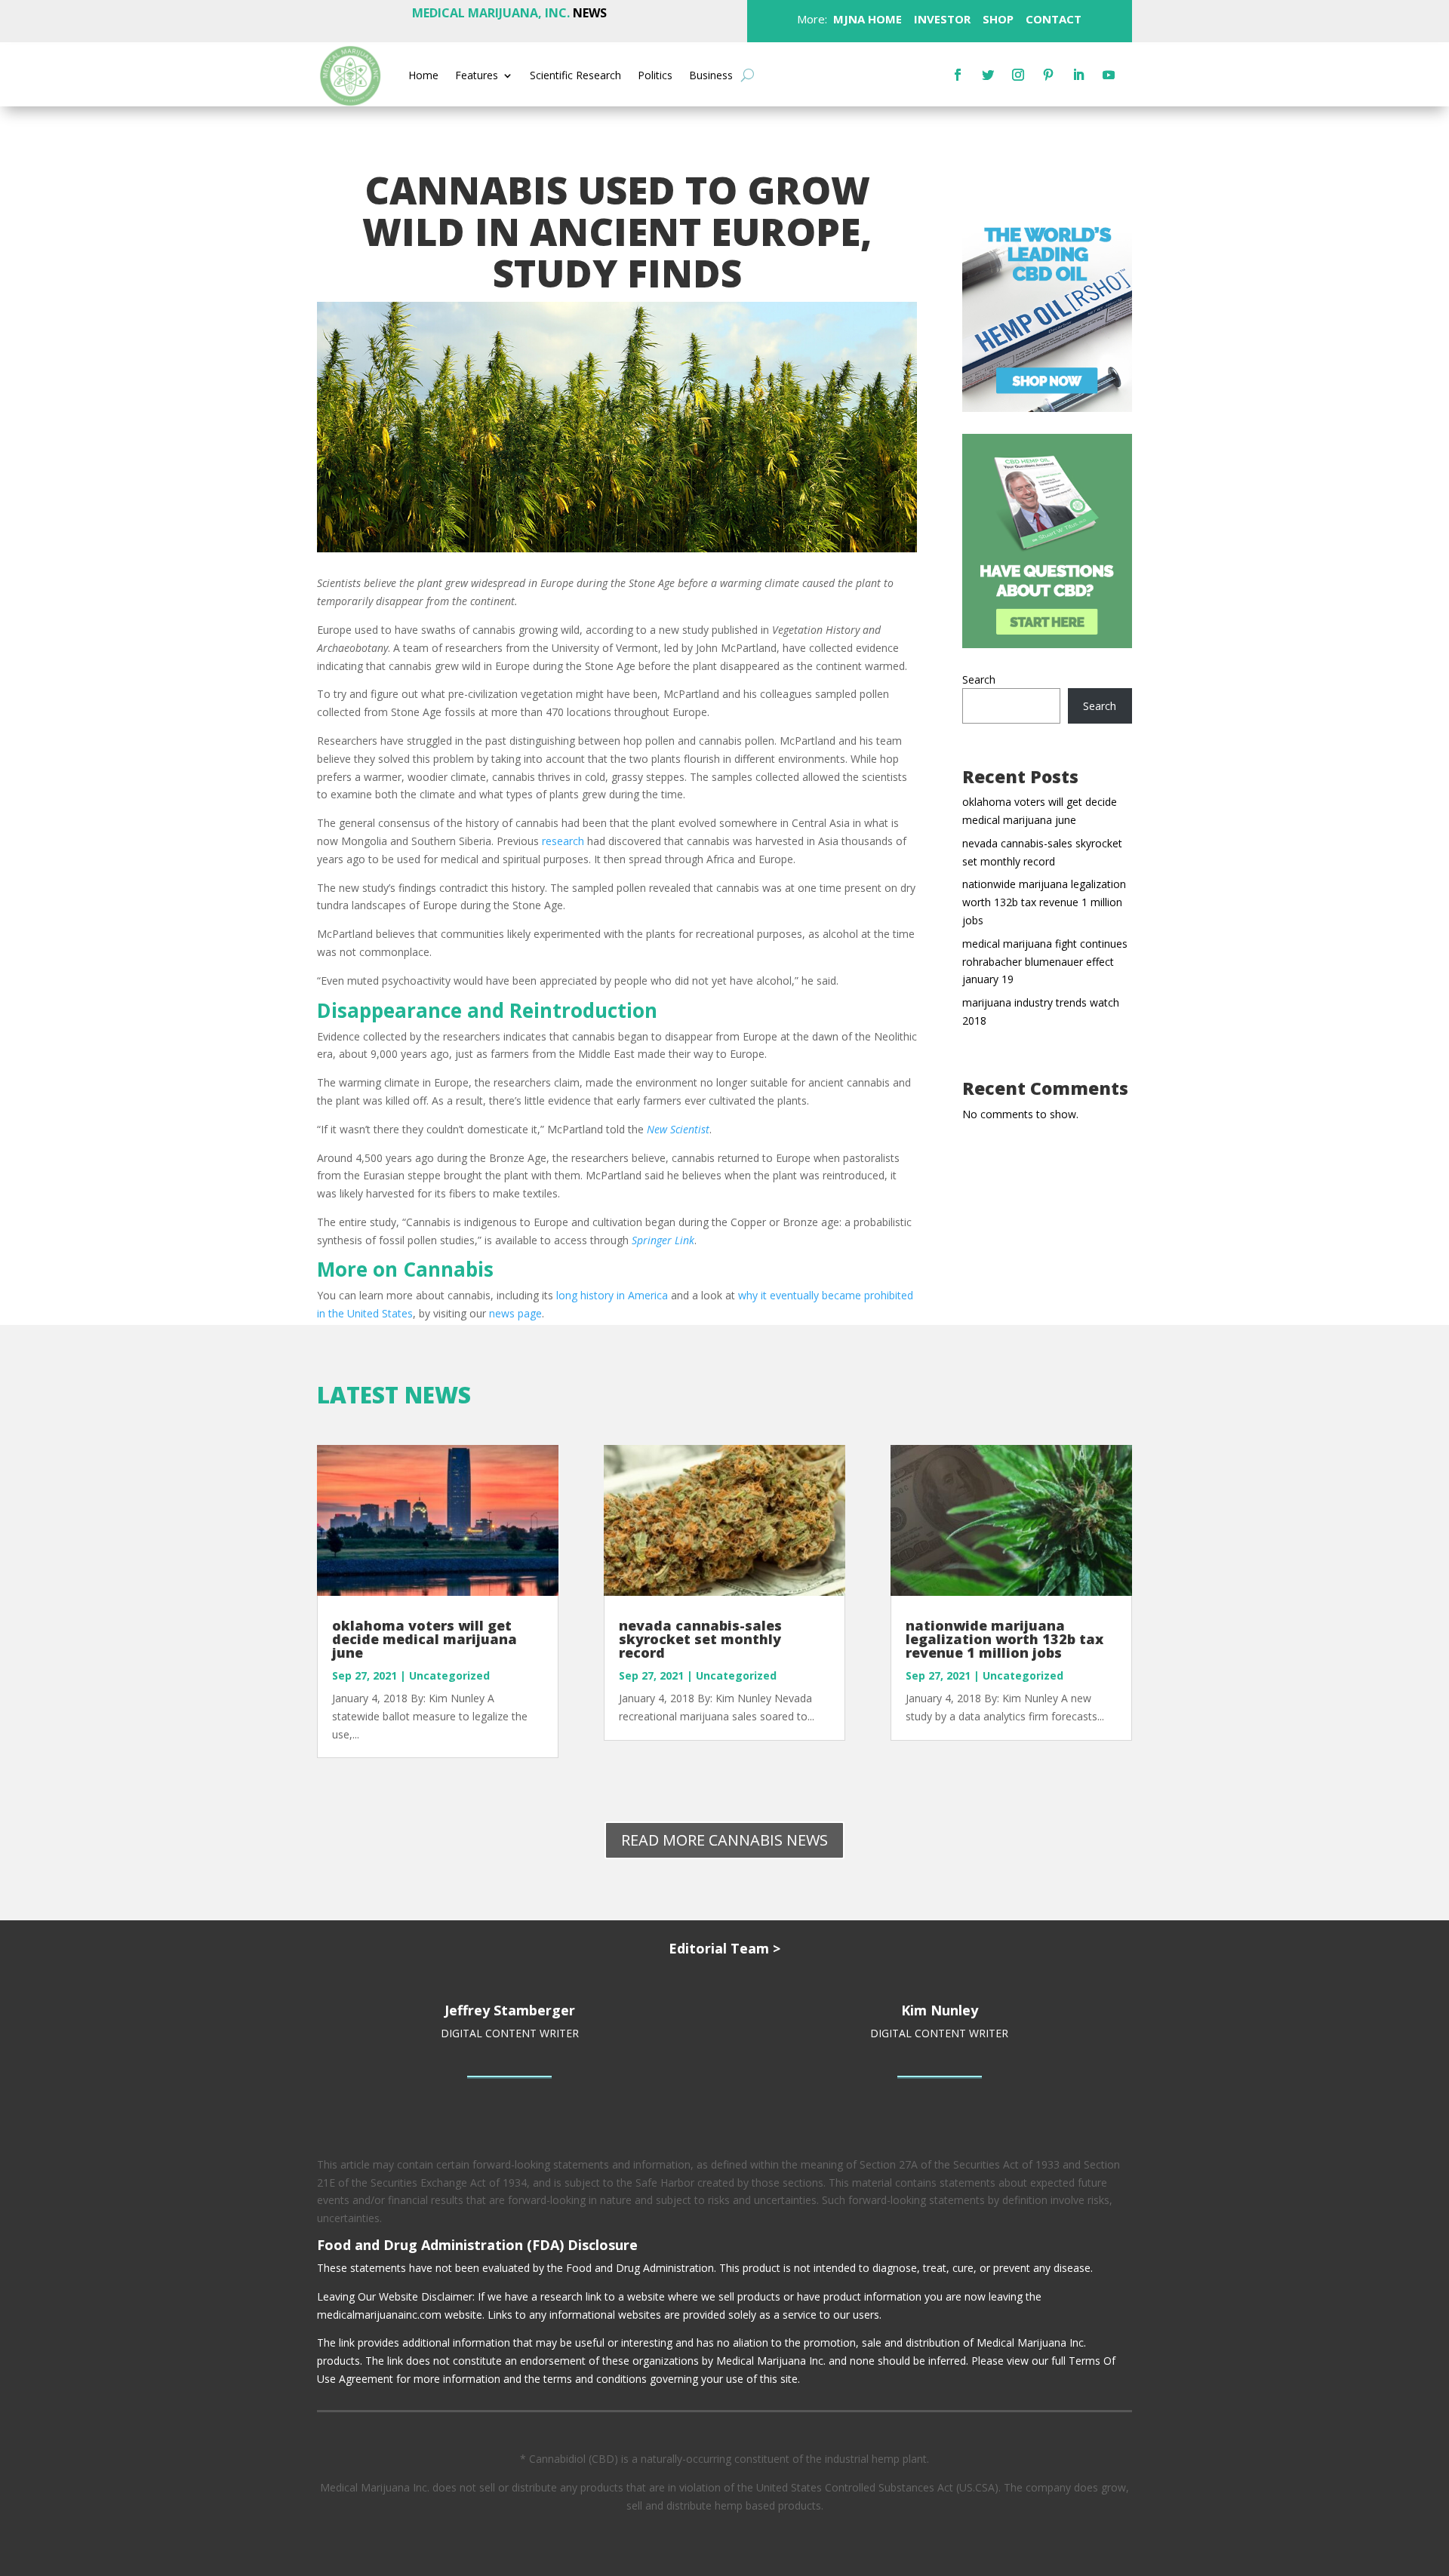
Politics (655, 76)
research (563, 841)
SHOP (997, 19)
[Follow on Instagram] (1018, 75)
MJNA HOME (866, 19)
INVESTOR (942, 19)
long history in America (612, 1295)
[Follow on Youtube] (1109, 75)
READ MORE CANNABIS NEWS (724, 1840)
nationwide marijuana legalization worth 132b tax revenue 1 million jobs (1044, 902)
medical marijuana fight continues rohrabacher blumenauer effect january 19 (1045, 962)
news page (515, 1313)
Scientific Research (575, 76)
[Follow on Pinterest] (1048, 75)
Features (477, 76)
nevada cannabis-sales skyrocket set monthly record (700, 1639)
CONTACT (1052, 19)
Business (711, 76)
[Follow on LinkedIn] (1078, 75)
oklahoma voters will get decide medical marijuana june (425, 1639)
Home (423, 76)
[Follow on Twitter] (988, 75)
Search (979, 679)
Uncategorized (449, 1675)
